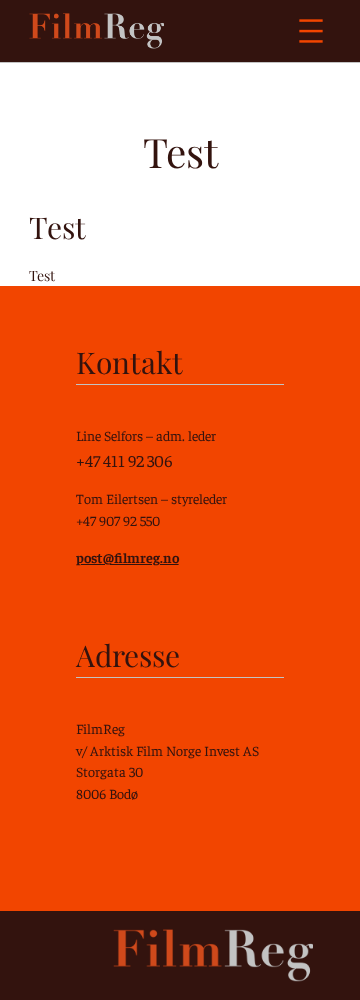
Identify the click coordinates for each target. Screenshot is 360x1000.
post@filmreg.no (127, 557)
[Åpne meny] (311, 31)
